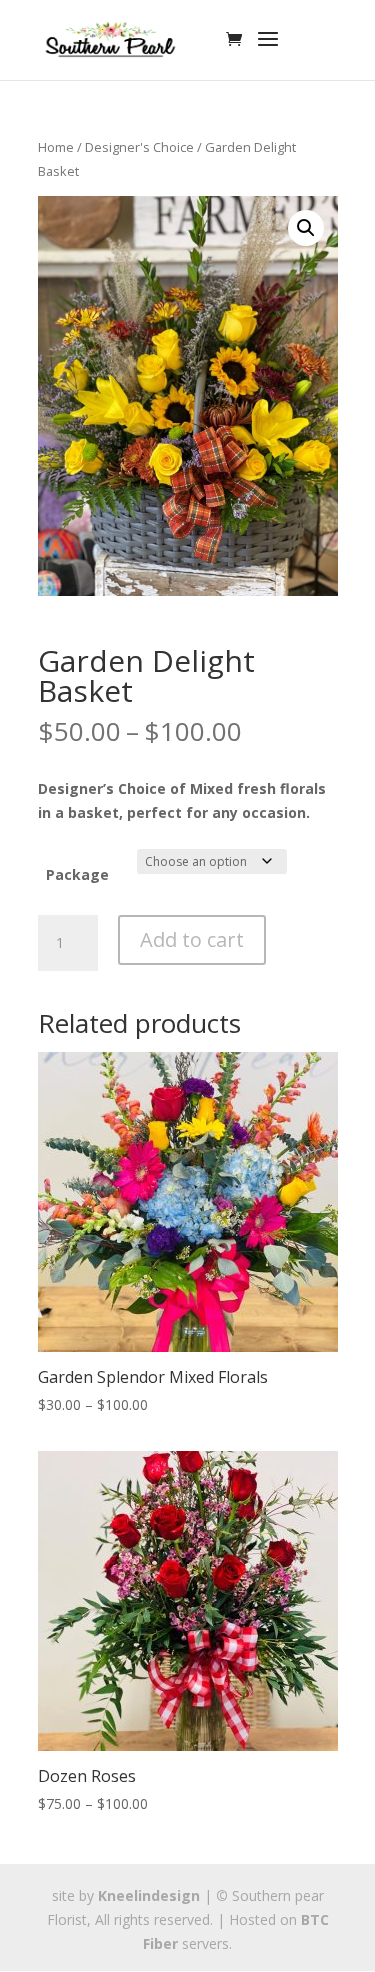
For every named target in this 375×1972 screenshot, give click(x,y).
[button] (306, 228)
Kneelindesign (149, 1895)
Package (77, 874)
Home (56, 147)
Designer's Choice (139, 147)
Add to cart (192, 939)
